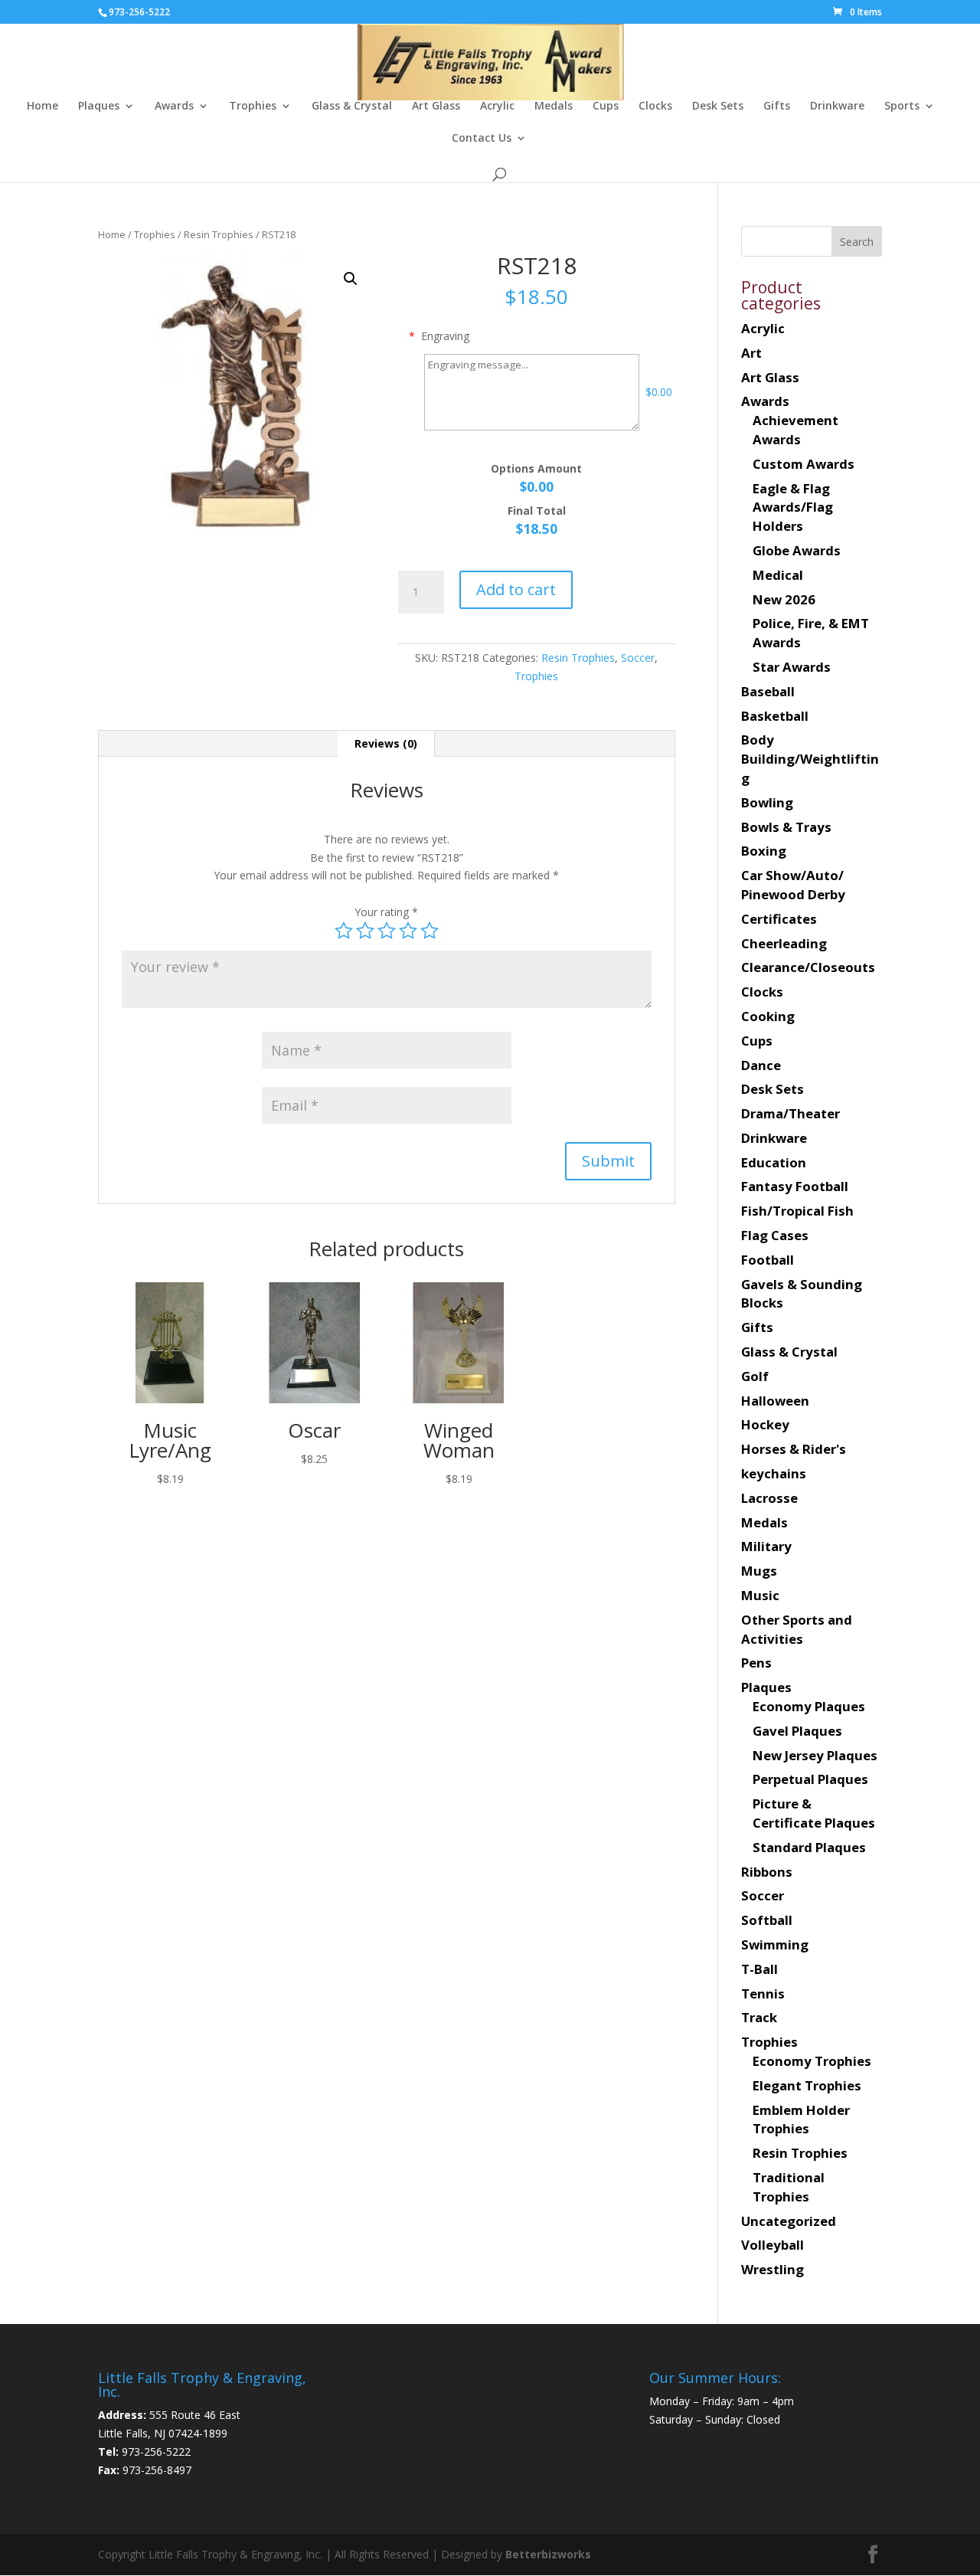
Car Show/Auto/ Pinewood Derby (793, 885)
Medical (778, 575)
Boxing (764, 851)
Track (759, 2017)
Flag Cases (775, 1235)
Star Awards (792, 667)
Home (42, 106)
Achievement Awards (795, 430)
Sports (902, 106)
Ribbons (767, 1872)
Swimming (775, 1944)
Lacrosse (769, 1498)
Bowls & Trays (786, 827)
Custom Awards (804, 464)
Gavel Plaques (797, 1731)
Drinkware (837, 106)
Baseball (768, 691)
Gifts (777, 106)
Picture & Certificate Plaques (814, 1813)
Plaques (99, 106)
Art (751, 353)
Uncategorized (789, 2221)
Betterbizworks (547, 2554)
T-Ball (759, 1969)
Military (766, 1546)
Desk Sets (718, 106)
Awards (174, 106)
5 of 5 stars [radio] (430, 931)
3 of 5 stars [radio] (387, 931)
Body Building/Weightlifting (810, 759)
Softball (767, 1920)
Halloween (775, 1401)
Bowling (767, 802)
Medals (554, 106)
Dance (761, 1065)
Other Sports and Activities (797, 1629)
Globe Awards (797, 550)
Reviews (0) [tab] (386, 743)
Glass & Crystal (352, 106)
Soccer (638, 658)
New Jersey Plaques (815, 1755)
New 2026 (784, 599)
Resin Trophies (219, 234)
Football (768, 1260)
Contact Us (482, 139)
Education (774, 1162)
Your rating (386, 912)
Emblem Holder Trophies (801, 2119)
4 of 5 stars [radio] (408, 931)
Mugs (759, 1571)
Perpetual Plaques (810, 1779)
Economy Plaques (809, 1706)
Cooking (768, 1016)
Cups (606, 106)
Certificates (779, 919)
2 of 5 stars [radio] (365, 931)
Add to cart (516, 589)
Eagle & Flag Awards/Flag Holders (793, 507)
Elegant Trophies (807, 2085)
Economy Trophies (812, 2061)
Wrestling (773, 2269)
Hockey (765, 1424)
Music (760, 1595)
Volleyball (773, 2245)
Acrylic (497, 106)
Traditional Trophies (789, 2187)
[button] (351, 279)
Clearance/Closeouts (808, 967)
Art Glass (436, 106)
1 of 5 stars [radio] (344, 931)
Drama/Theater (791, 1113)
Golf (755, 1376)
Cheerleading (784, 943)
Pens (756, 1663)
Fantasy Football (795, 1186)
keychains (774, 1473)
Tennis (763, 1993)
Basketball (775, 716)
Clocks (655, 106)
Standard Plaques (809, 1847)
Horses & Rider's (794, 1449)
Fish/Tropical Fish (797, 1211)
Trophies (253, 106)
